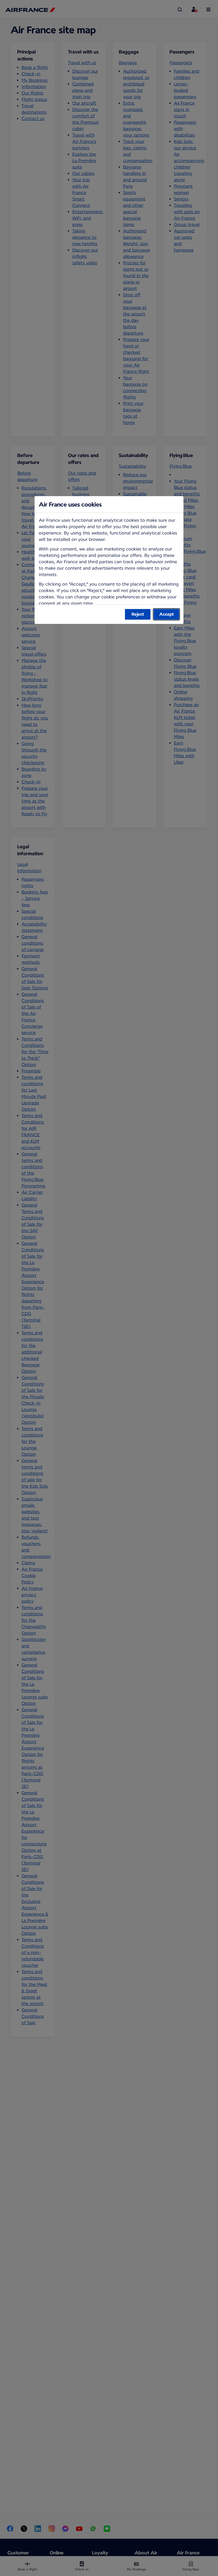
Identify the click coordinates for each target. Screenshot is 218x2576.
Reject (138, 614)
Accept (167, 614)
